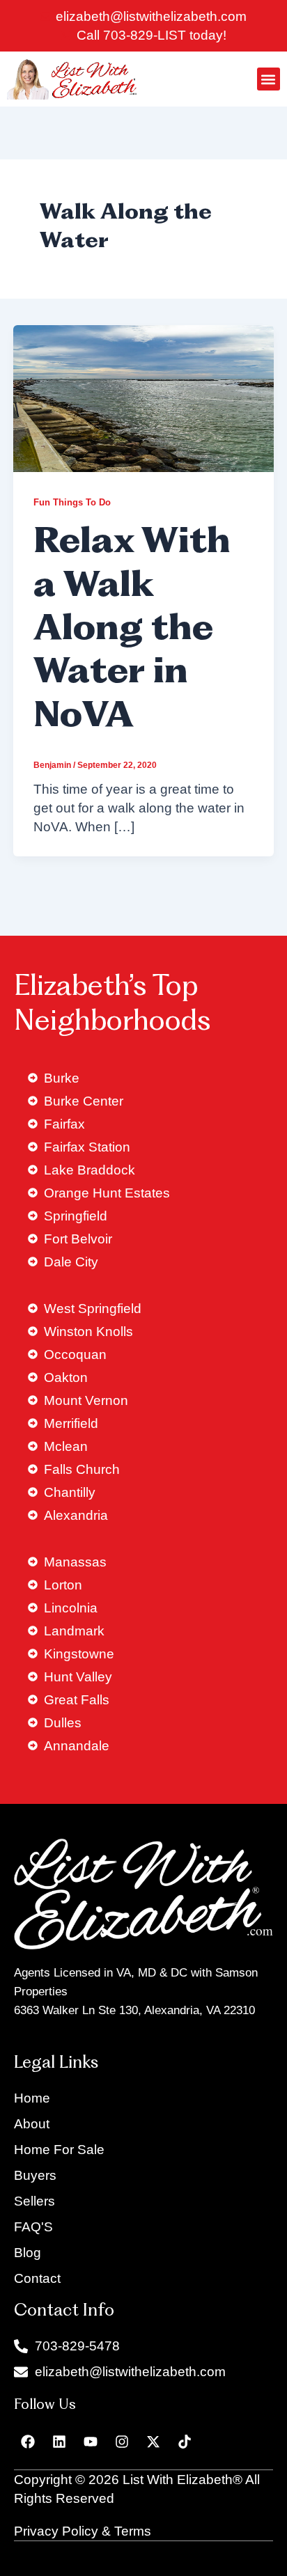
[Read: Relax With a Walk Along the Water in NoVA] (143, 397)
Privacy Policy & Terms (83, 2531)
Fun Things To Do (72, 502)
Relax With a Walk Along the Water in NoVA (132, 630)
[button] (269, 79)
